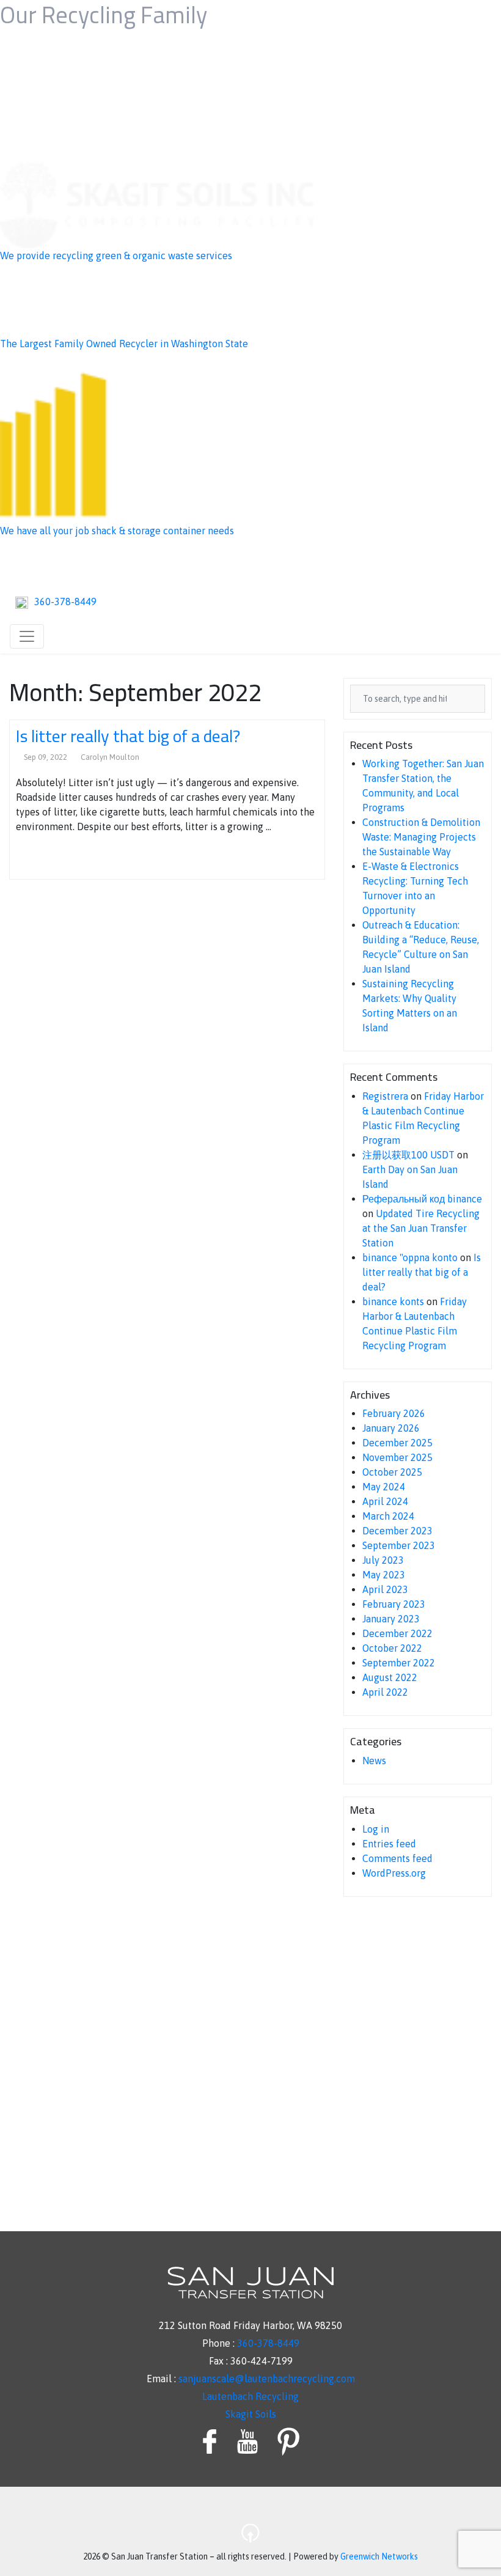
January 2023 (391, 1619)
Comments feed (397, 1858)
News (374, 1761)
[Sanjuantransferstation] (250, 563)
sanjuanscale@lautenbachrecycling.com (267, 2379)
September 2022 (399, 1663)
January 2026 (391, 1428)
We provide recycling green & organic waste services (116, 256)
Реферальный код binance (422, 1199)
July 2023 (383, 1560)
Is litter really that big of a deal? (128, 736)
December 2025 (397, 1443)
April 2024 (385, 1501)
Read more (46, 858)
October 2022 (392, 1648)
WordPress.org (394, 1873)
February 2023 (394, 1604)
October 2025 (392, 1472)
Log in (376, 1829)
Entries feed (389, 1844)
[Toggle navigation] (27, 636)
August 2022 (390, 1677)
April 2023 (385, 1589)
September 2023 (399, 1545)
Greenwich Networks (379, 2556)
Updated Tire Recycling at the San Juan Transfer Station (421, 1228)
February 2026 (394, 1413)
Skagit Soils (251, 2414)
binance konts (393, 1301)
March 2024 (388, 1516)
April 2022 (385, 1692)
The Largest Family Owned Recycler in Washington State (124, 344)
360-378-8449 (268, 2343)
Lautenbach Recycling (250, 2396)
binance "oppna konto (410, 1257)
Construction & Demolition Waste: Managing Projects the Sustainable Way (421, 837)
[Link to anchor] (250, 2524)
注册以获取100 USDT (408, 1155)
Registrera (385, 1096)
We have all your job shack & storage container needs (117, 531)
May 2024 (384, 1487)
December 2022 (397, 1633)
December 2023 (397, 1531)
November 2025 (397, 1457)
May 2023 (384, 1575)
